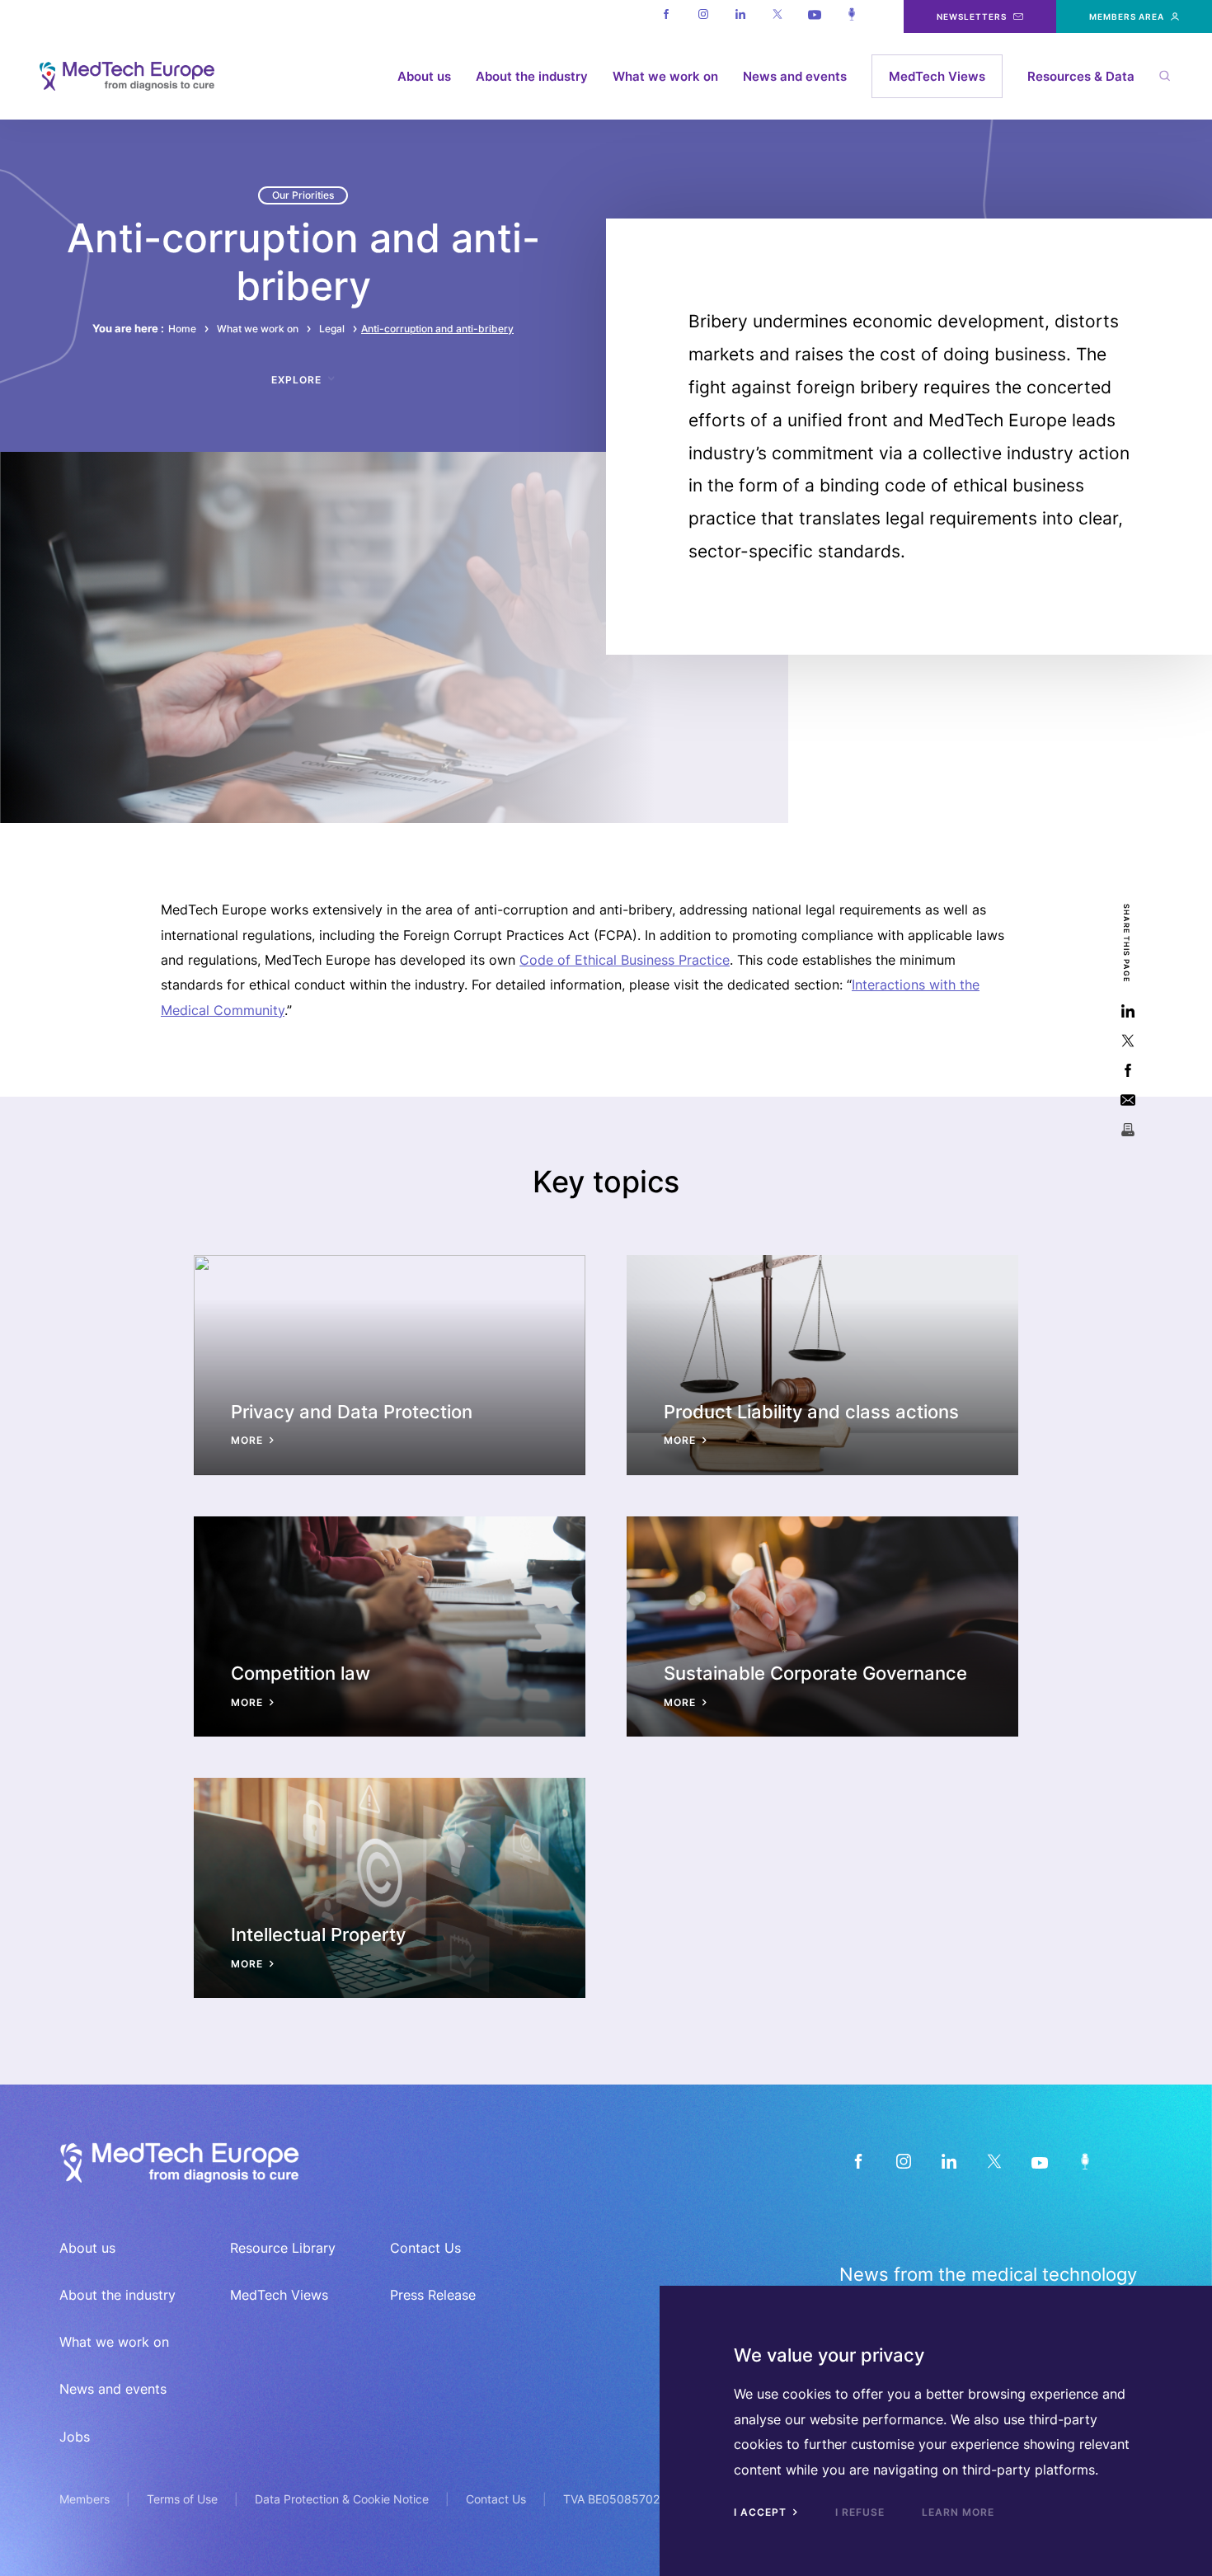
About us (424, 76)
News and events (795, 76)
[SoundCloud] (1085, 2161)
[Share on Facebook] (1127, 1070)
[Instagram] (703, 16)
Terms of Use (182, 2499)
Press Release (433, 2295)
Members (85, 2499)
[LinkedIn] (949, 2161)
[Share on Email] (1127, 1100)
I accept (762, 2512)
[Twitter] (777, 16)
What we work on (665, 76)
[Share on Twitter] (1127, 1040)
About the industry (532, 76)
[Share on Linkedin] (1127, 1011)
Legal (332, 329)
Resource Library (283, 2248)
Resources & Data (1081, 76)
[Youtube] (814, 16)
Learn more (958, 2512)
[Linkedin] (740, 16)
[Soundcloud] (851, 16)
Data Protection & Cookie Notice (342, 2499)
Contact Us (425, 2248)
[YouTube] (1039, 2161)
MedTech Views (937, 76)
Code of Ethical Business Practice (625, 960)
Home (182, 329)
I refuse (860, 2512)
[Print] (1127, 1129)
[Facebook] (666, 16)
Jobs (75, 2437)
